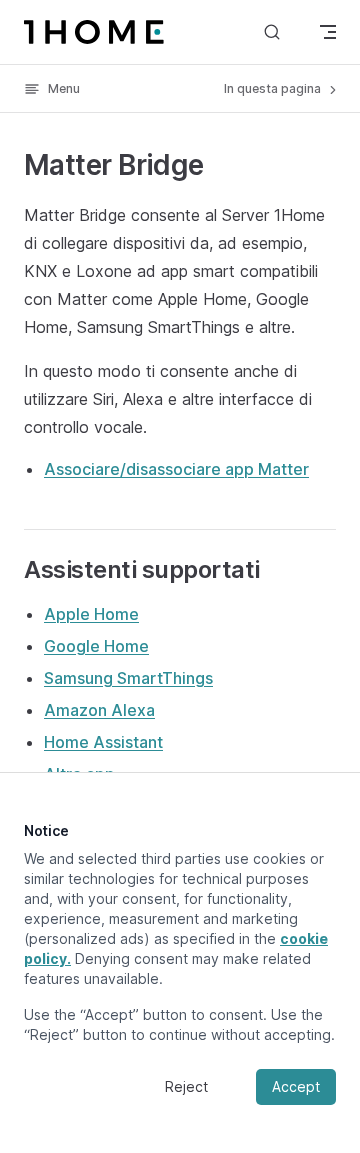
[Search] (272, 31)
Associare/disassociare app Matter (176, 469)
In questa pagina (274, 88)
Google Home (96, 646)
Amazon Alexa (99, 710)
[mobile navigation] (328, 32)
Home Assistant (103, 742)
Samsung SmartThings (128, 678)
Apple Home (91, 614)
